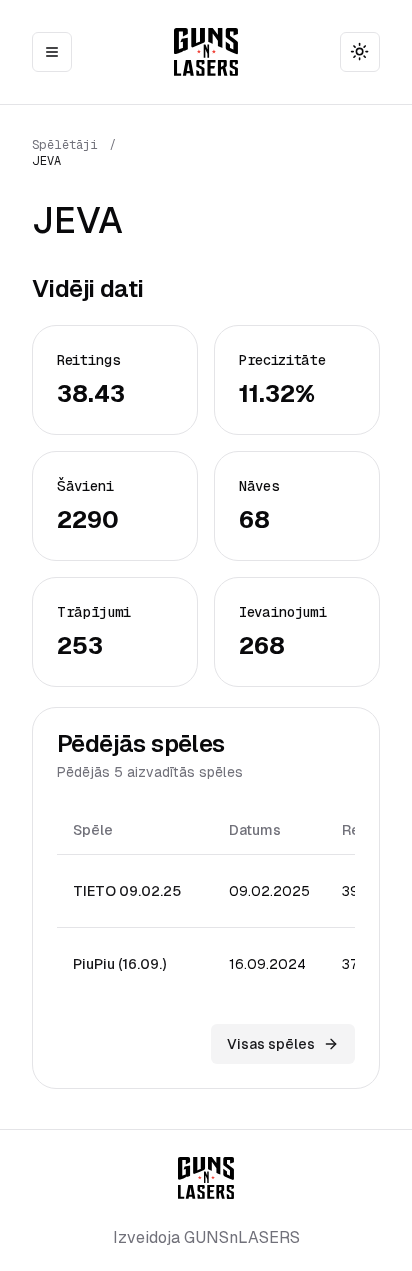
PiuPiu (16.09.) (119, 964)
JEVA (46, 161)
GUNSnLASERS (242, 1237)
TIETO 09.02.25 (127, 891)
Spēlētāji (65, 145)
